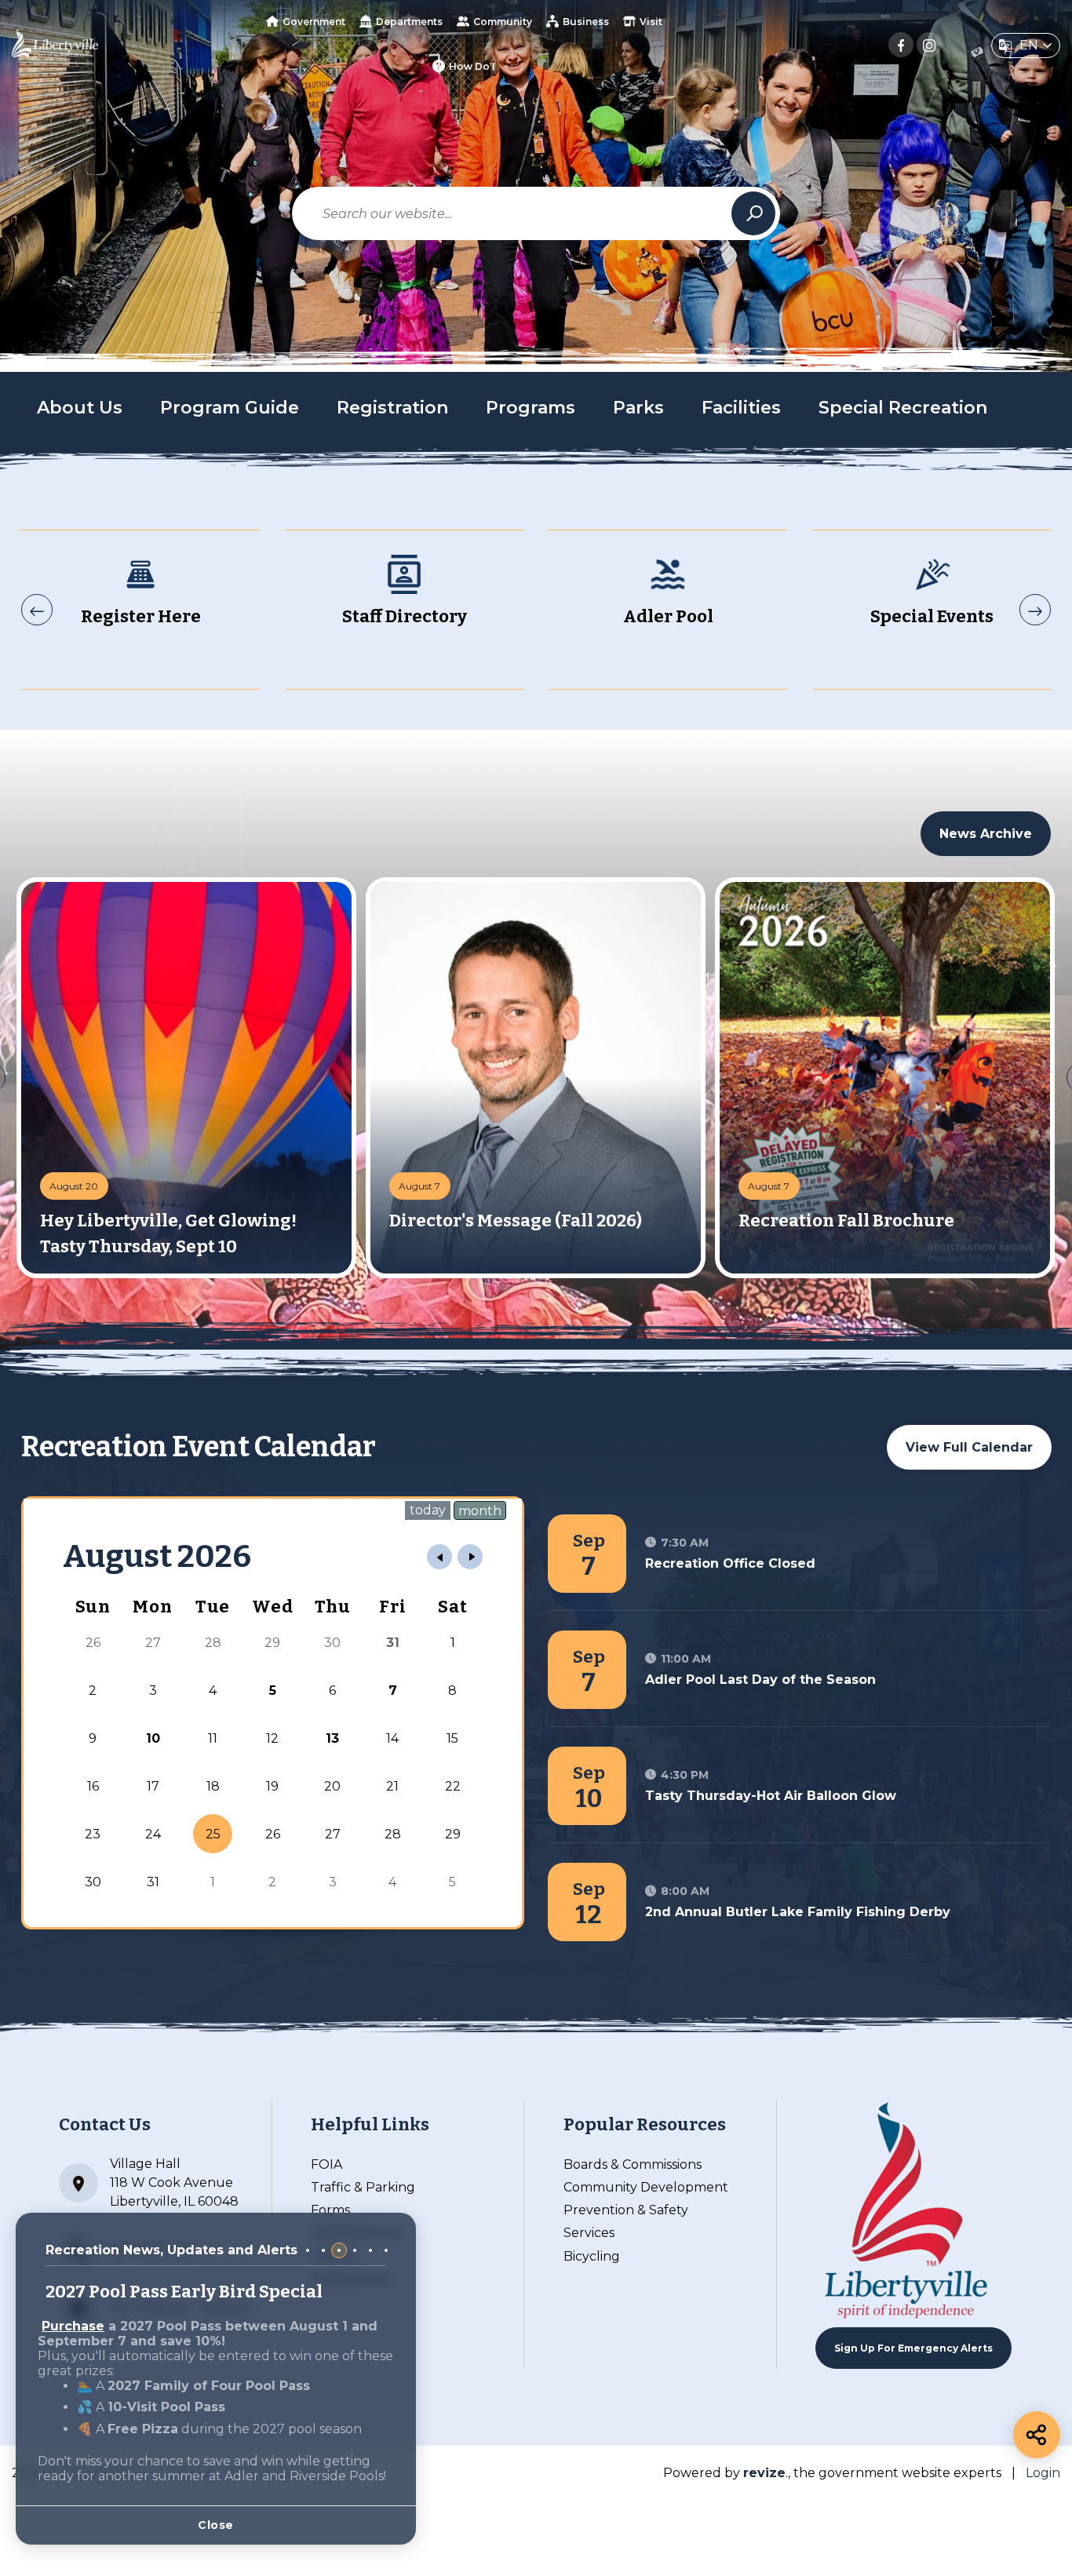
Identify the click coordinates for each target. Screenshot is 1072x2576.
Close (216, 2525)
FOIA (326, 2164)
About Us (80, 408)
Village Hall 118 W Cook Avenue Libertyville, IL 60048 (174, 2182)
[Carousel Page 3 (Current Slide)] (339, 2250)
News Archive (986, 834)
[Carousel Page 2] (323, 2250)
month (480, 1511)
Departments (409, 22)
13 (332, 1738)
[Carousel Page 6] (386, 2250)
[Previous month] (439, 1557)
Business (586, 22)
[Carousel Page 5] (370, 2250)
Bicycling (592, 2256)
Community (503, 22)
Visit (651, 22)
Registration (392, 408)
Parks (638, 408)
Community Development (646, 2187)
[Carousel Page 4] (355, 2250)
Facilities (741, 408)
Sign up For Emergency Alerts (913, 2348)
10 (153, 1738)
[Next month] (470, 1557)
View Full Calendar (969, 1447)
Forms (330, 2210)
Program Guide (230, 408)
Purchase (73, 2326)
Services (589, 2233)
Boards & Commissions (633, 2164)
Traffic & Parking (363, 2187)
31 (393, 1643)
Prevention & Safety (626, 2210)
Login (1043, 2473)
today (428, 1510)
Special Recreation (903, 408)
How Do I (472, 66)
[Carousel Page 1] (308, 2250)
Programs (531, 408)
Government (314, 22)
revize (764, 2473)
